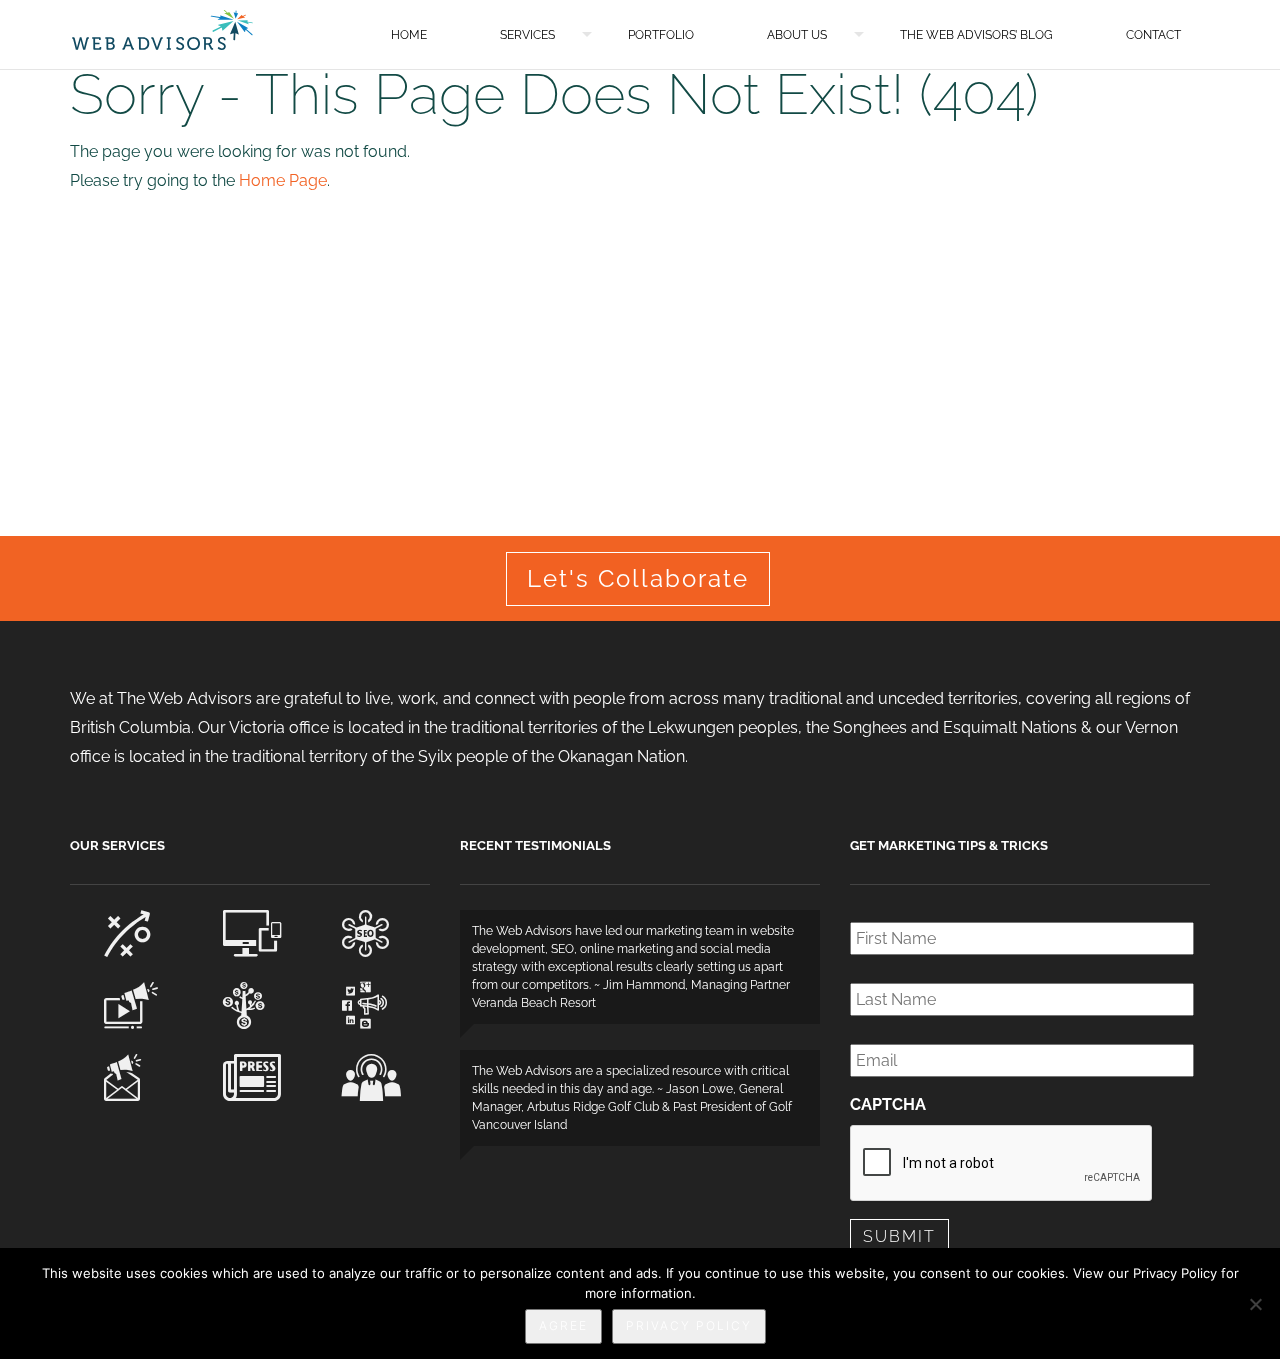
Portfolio (661, 35)
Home (409, 35)
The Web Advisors (162, 30)
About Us (797, 35)
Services (527, 35)
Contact (1153, 35)
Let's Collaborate (638, 578)
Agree (563, 1325)
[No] (1255, 1304)
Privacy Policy (689, 1325)
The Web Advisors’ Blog (976, 35)
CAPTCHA (888, 1104)
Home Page (283, 180)
